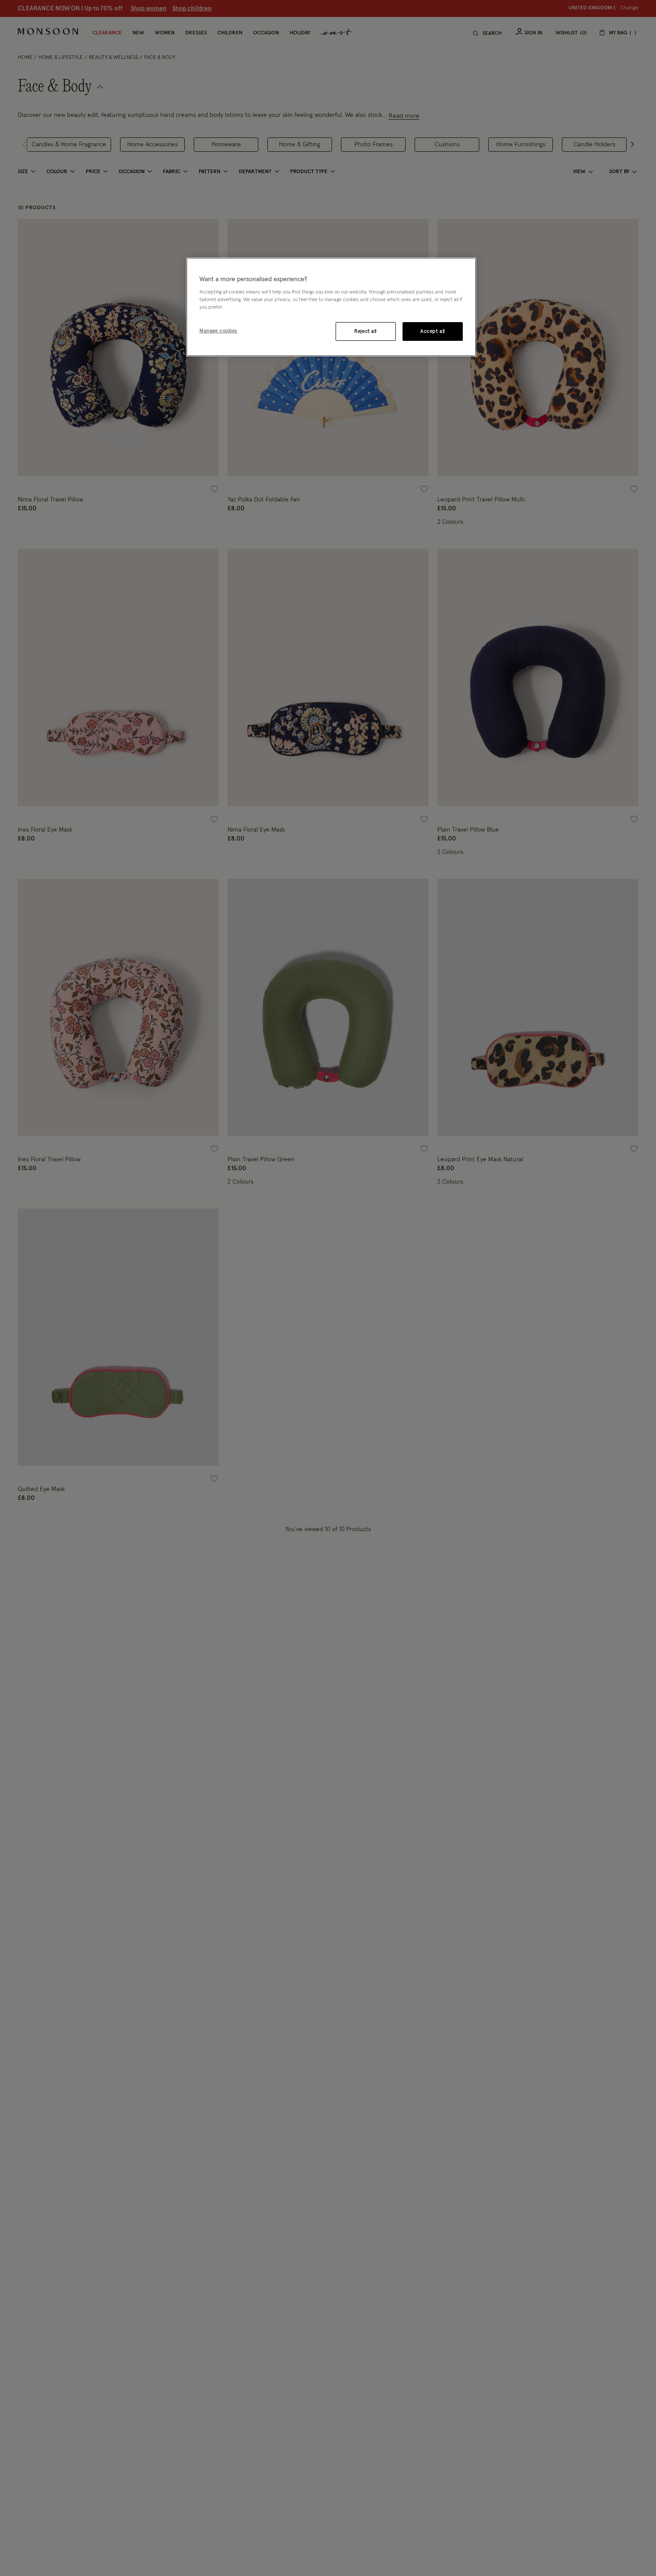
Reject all (365, 332)
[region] (331, 307)
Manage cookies (218, 331)
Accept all (433, 332)
